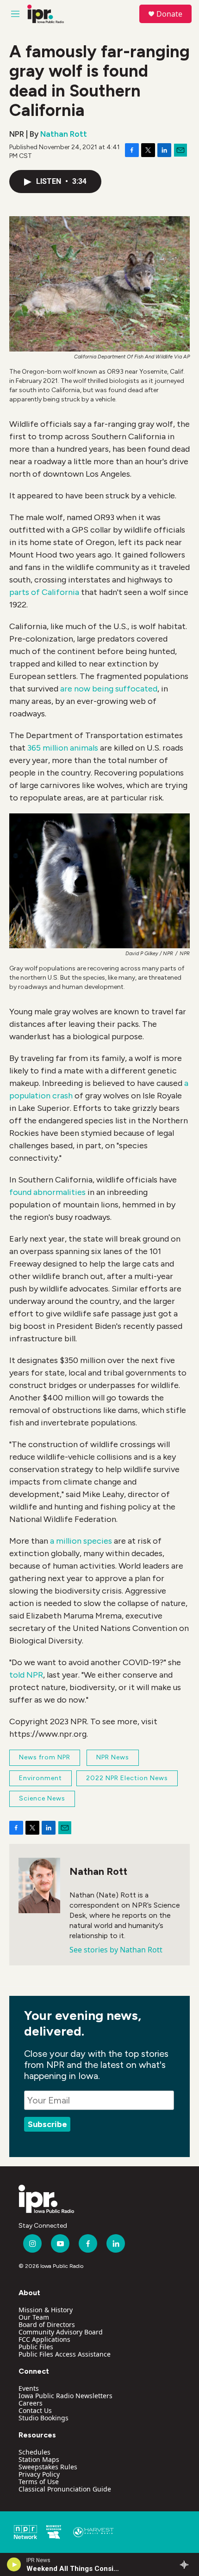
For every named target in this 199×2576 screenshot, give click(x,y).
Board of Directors (47, 2324)
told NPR (26, 1675)
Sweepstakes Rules (48, 2467)
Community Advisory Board (61, 2332)
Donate (169, 14)
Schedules (34, 2452)
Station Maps (39, 2459)
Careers (31, 2403)
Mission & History (46, 2310)
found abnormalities (47, 1192)
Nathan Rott (64, 134)
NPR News (113, 1757)
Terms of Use (39, 2482)
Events (29, 2388)
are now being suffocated (108, 689)
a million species (81, 1541)
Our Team (34, 2317)
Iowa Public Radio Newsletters (65, 2396)
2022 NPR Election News (127, 1778)
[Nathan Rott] (39, 1885)
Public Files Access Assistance (65, 2354)
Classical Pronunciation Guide (65, 2489)
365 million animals (63, 748)
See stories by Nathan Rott (116, 1950)
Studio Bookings (44, 2418)
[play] (14, 2564)
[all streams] (187, 2564)
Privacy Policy (39, 2474)
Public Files (36, 2347)
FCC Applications (44, 2339)
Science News (42, 1798)
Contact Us (35, 2410)
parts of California (44, 592)
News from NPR (45, 1757)
